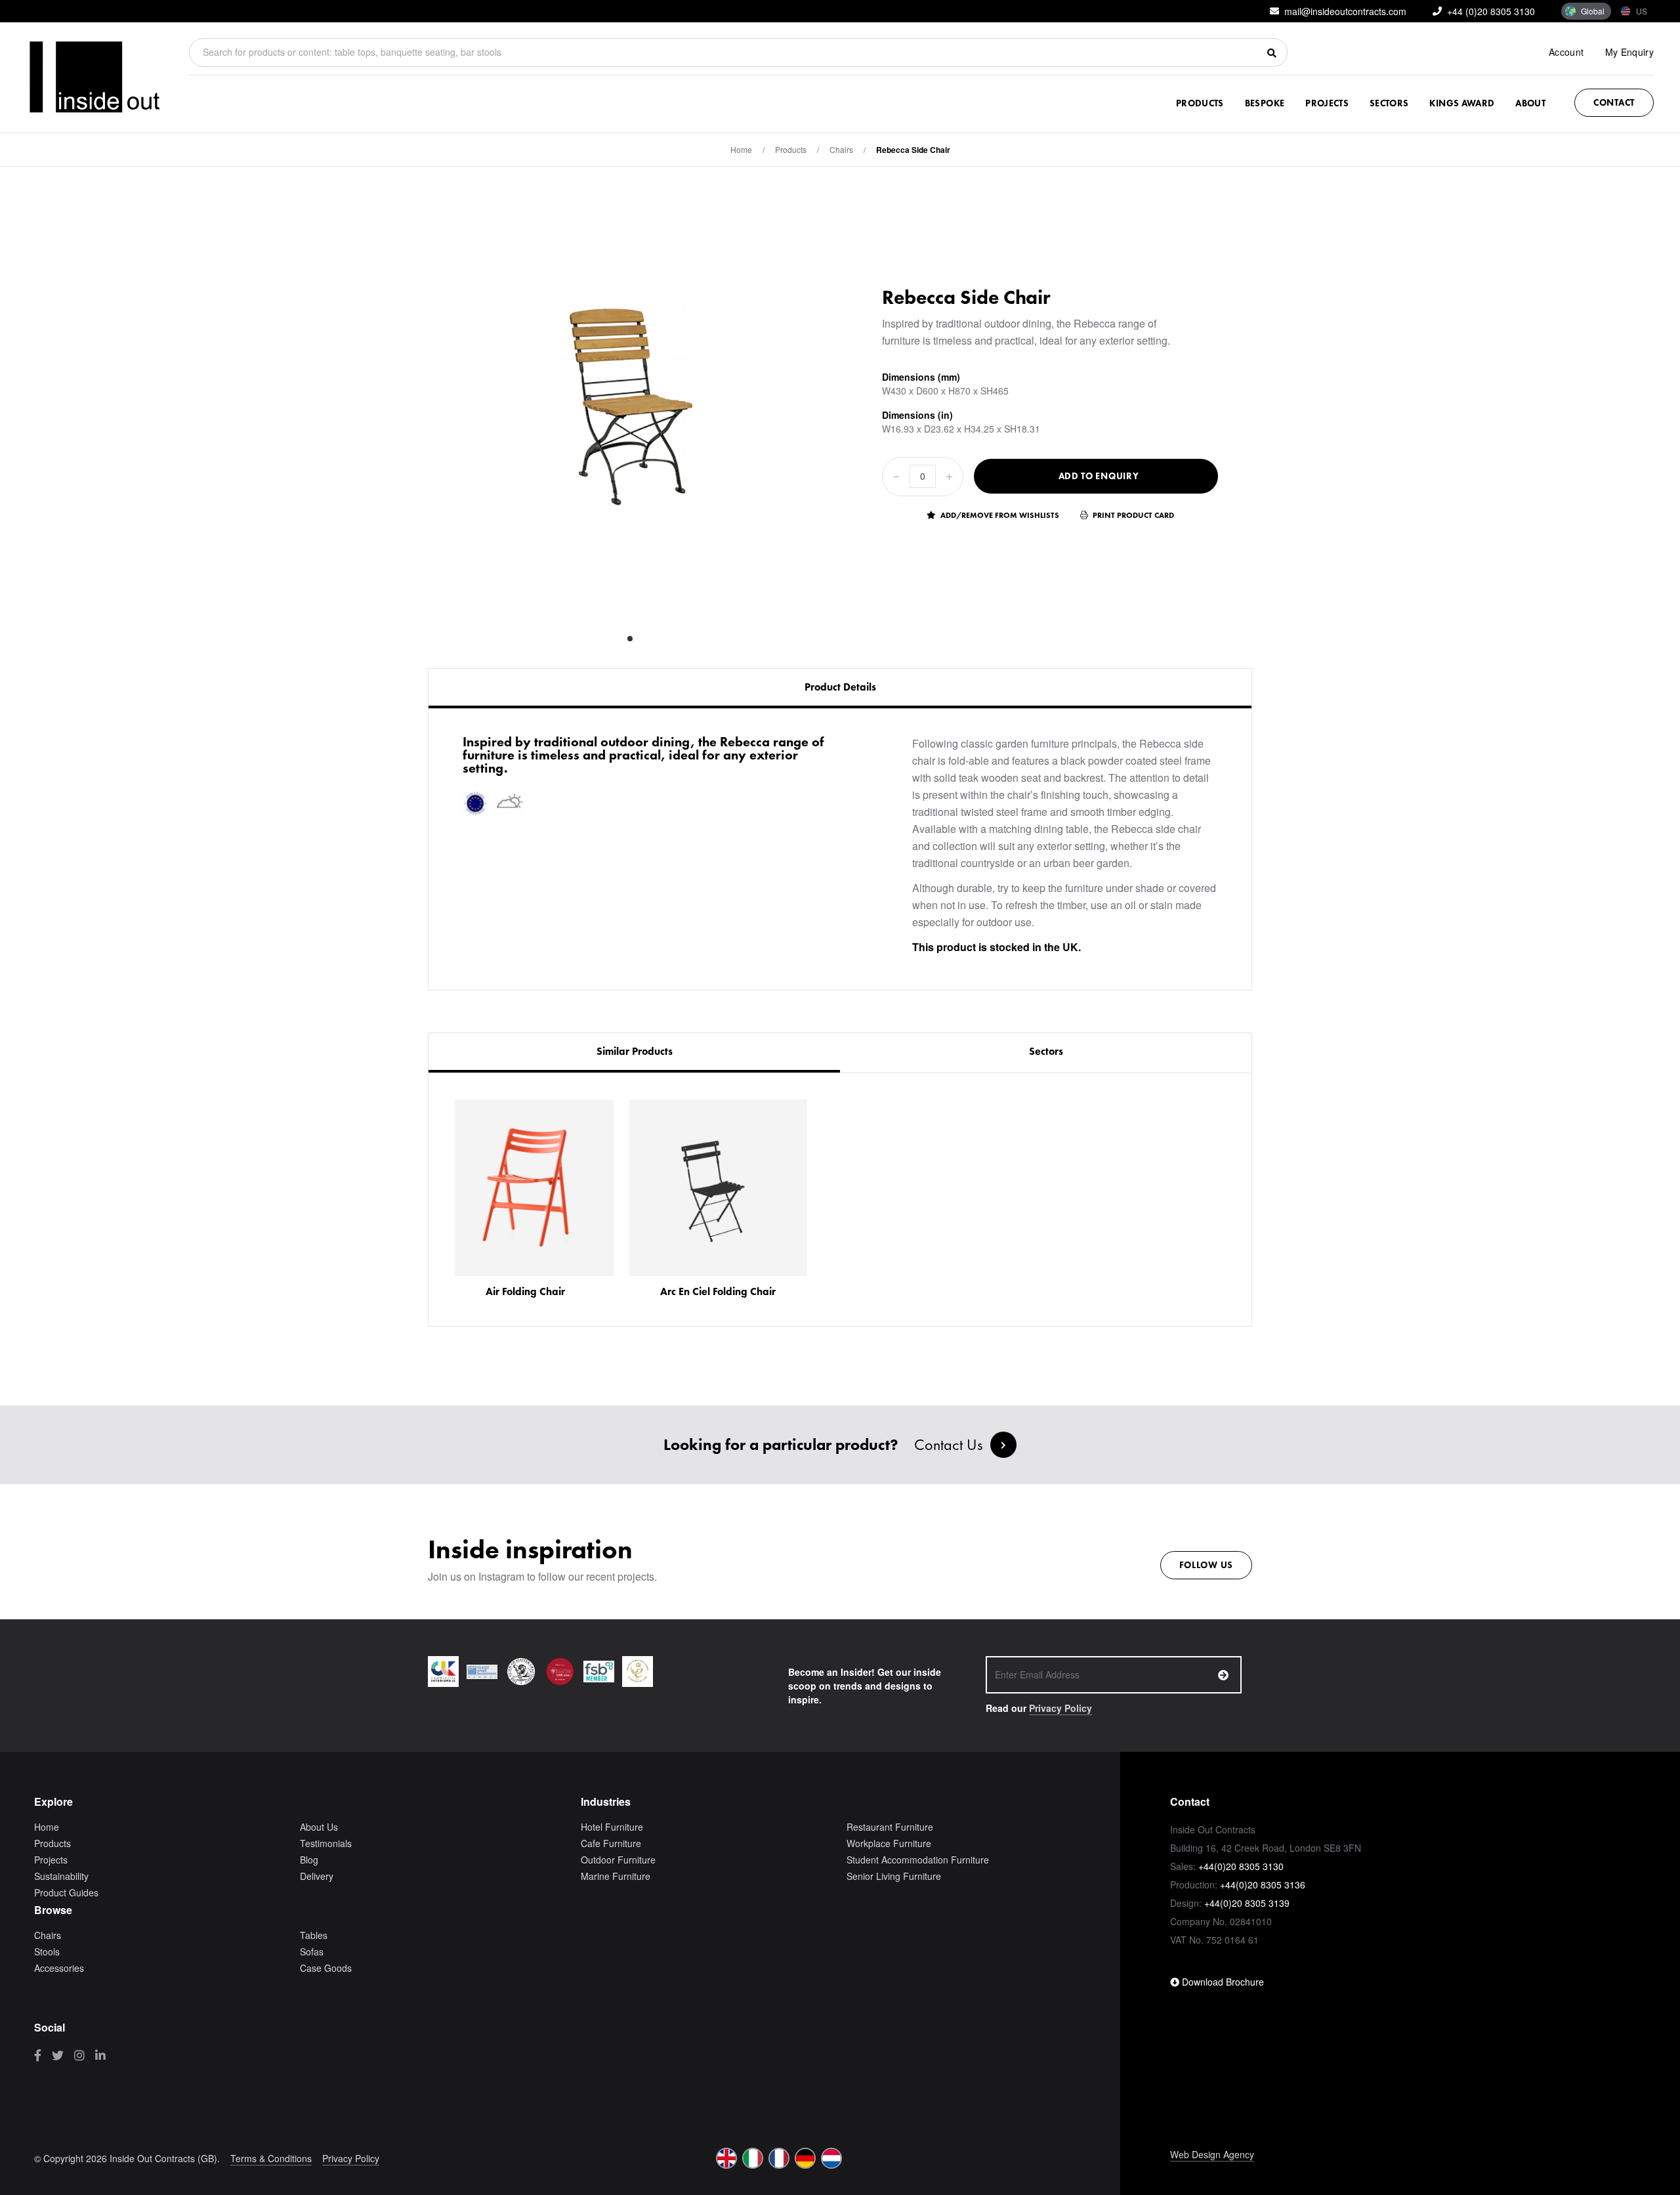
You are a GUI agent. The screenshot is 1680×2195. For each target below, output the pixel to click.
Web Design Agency (1212, 2154)
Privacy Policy (1060, 1708)
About (1530, 103)
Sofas (312, 1951)
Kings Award (1462, 103)
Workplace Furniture (889, 1843)
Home (741, 149)
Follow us (1206, 1565)
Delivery (317, 1876)
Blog (309, 1860)
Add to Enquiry (1099, 476)
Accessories (59, 1968)
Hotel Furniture (612, 1827)
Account (1566, 52)
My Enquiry (1630, 52)
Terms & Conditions (271, 2158)
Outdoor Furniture (618, 1860)
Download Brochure (1222, 1982)
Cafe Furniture (611, 1843)
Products (1200, 103)
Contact (1614, 102)
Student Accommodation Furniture (918, 1860)
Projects (1327, 103)
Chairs (841, 149)
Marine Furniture (616, 1876)
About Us (319, 1827)
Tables (314, 1935)
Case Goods (326, 1968)
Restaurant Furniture (890, 1827)
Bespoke (1265, 103)
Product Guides (66, 1892)
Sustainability (61, 1876)
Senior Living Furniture (894, 1876)
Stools (47, 1951)
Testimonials (326, 1843)
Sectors (1389, 103)
